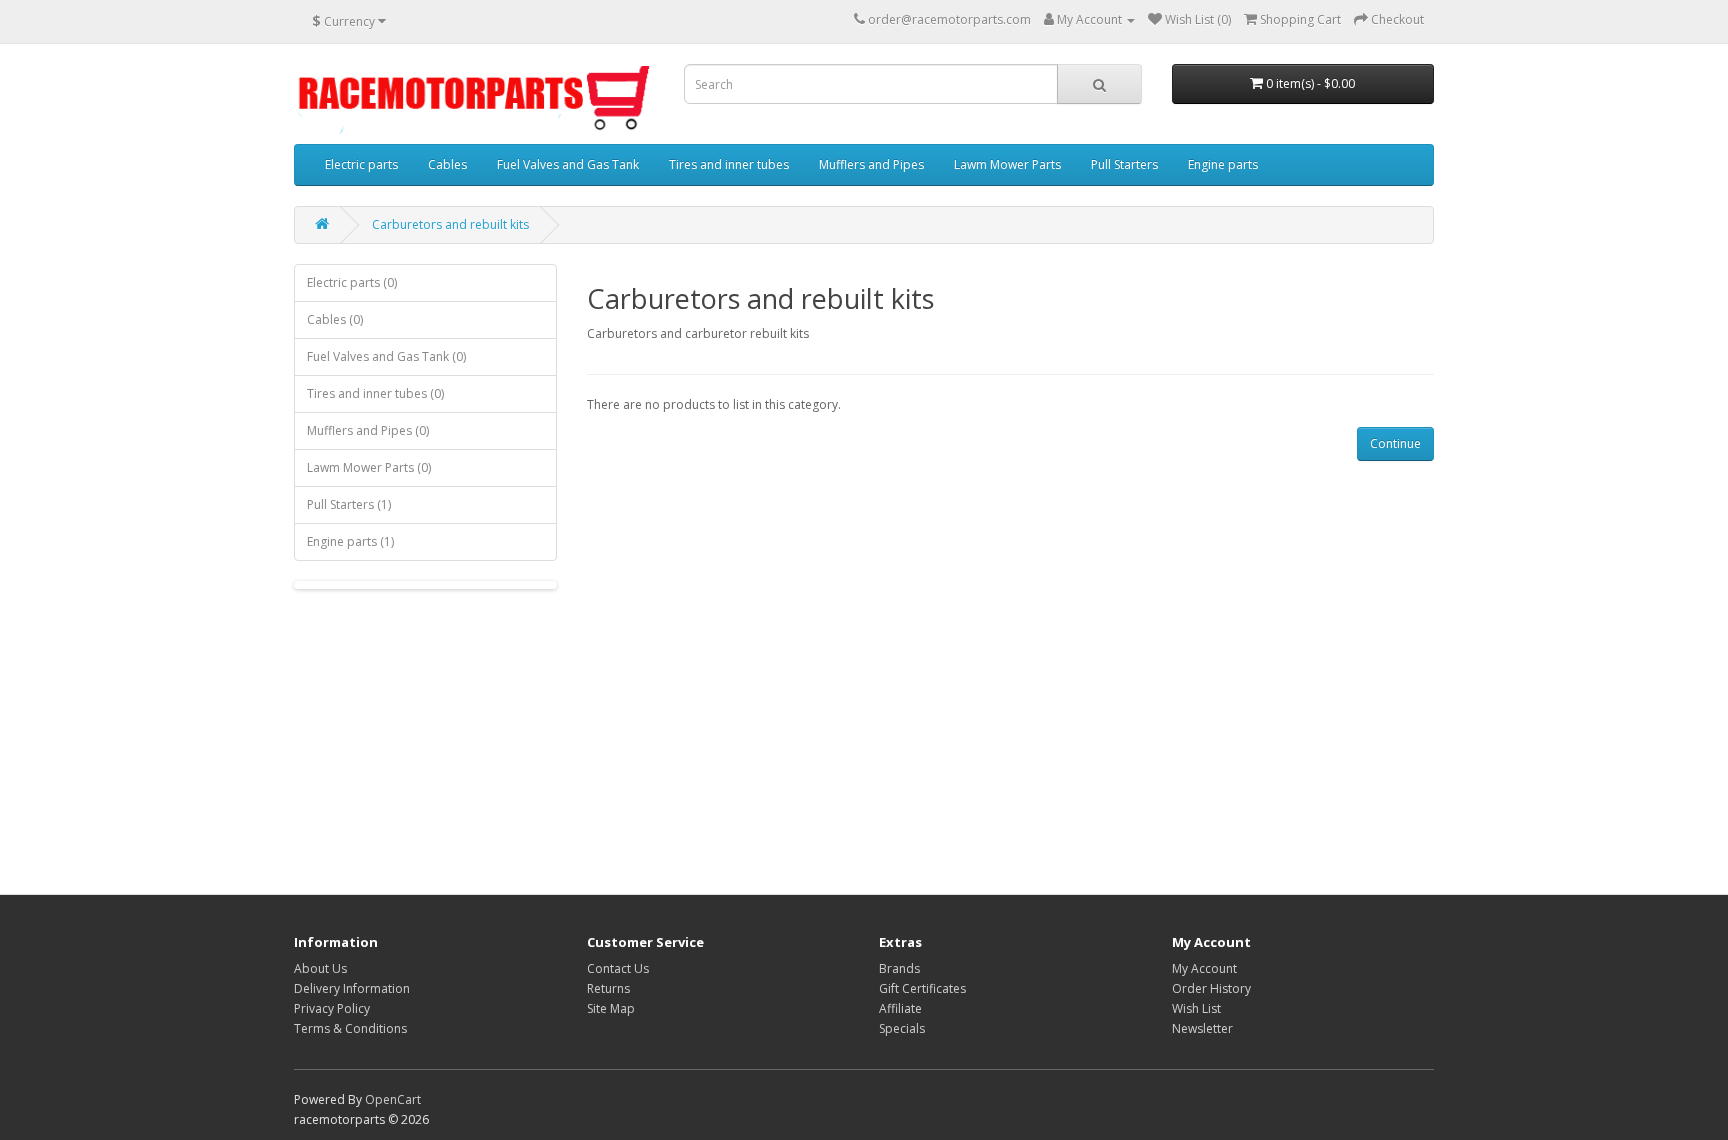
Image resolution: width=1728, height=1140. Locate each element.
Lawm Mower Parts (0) (369, 467)
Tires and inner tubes (729, 164)
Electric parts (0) (352, 282)
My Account (1204, 968)
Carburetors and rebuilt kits (450, 224)
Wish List (1196, 1008)
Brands (899, 968)
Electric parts (361, 164)
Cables (447, 164)
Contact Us (618, 968)
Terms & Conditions (350, 1028)
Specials (902, 1028)
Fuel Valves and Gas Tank (568, 164)
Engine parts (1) (350, 541)
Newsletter (1202, 1028)
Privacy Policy (332, 1008)
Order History (1211, 988)
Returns (608, 988)
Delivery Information (352, 988)
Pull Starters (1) (349, 504)
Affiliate (900, 1008)
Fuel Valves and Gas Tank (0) (386, 356)
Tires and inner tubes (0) (375, 393)
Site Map (611, 1008)
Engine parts (1223, 164)
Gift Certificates (922, 988)
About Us (320, 968)
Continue (1395, 443)
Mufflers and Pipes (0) (368, 430)
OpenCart (393, 1099)
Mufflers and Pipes (871, 164)
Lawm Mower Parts (1007, 164)
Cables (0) (335, 319)
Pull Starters (1124, 164)
